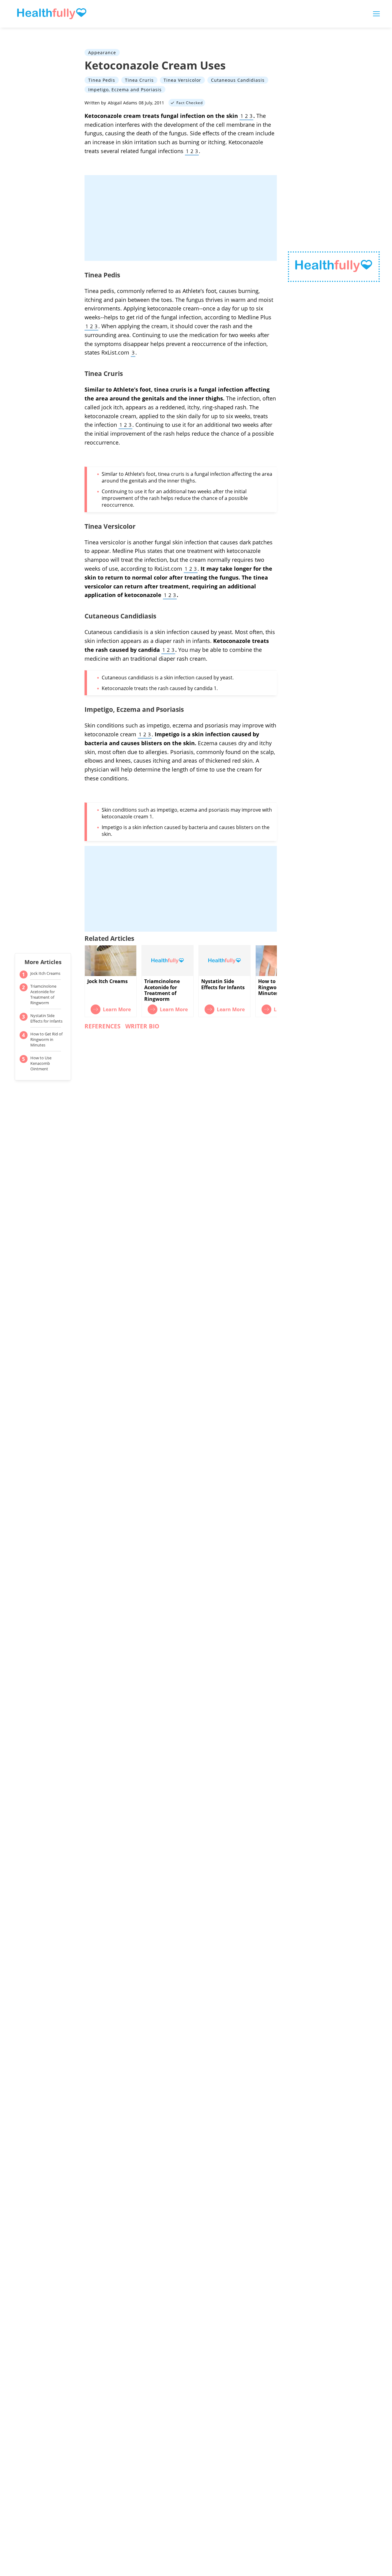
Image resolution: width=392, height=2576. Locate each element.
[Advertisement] (181, 218)
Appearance (102, 53)
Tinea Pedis (102, 80)
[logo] (334, 267)
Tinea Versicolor (182, 80)
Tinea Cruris (139, 80)
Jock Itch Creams (45, 973)
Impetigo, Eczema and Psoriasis (125, 89)
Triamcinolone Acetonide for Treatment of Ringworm (43, 994)
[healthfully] (52, 14)
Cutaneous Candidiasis (238, 80)
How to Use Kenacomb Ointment (41, 1063)
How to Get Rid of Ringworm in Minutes (46, 1039)
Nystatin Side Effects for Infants (46, 1018)
